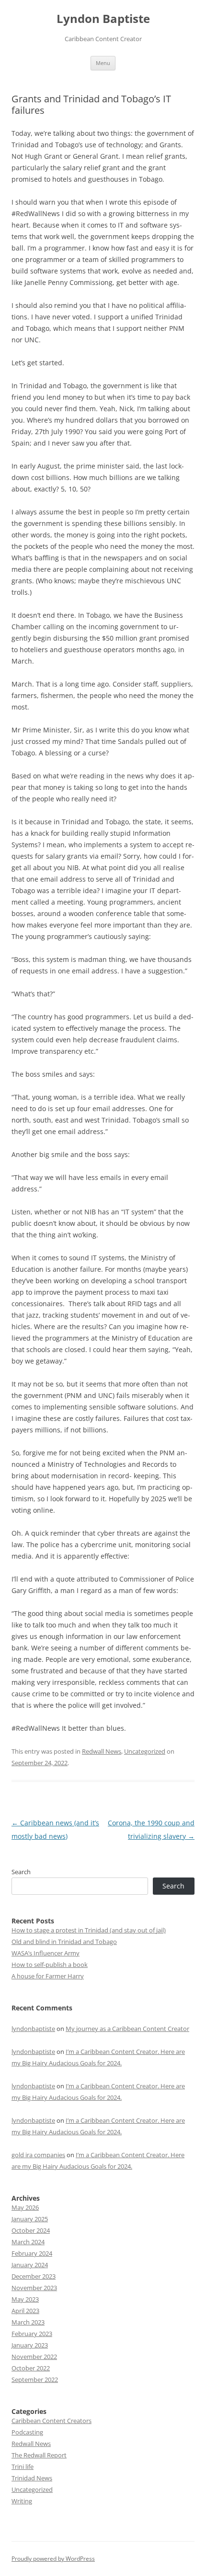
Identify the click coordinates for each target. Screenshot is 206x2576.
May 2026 (25, 2207)
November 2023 (34, 2288)
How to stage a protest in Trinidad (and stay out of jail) (89, 1930)
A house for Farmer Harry (48, 1976)
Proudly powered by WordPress (53, 2559)
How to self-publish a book (50, 1965)
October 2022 (31, 2368)
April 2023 (25, 2311)
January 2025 (30, 2219)
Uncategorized (145, 1751)
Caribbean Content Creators (51, 2421)
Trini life (23, 2467)
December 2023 (34, 2276)
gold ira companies (38, 2155)
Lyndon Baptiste (103, 19)
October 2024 (31, 2230)
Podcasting (27, 2432)
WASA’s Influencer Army (46, 1953)
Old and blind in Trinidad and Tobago (64, 1942)
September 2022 (35, 2380)
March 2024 (28, 2242)
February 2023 (32, 2334)
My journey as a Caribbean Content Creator (127, 2029)
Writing (22, 2501)
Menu (103, 63)
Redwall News (102, 1751)
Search (21, 1872)
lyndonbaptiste (33, 2029)
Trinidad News (32, 2478)
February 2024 (32, 2253)
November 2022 (34, 2357)
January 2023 (30, 2345)
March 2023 (28, 2322)
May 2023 (25, 2299)
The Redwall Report (39, 2455)
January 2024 (30, 2265)
